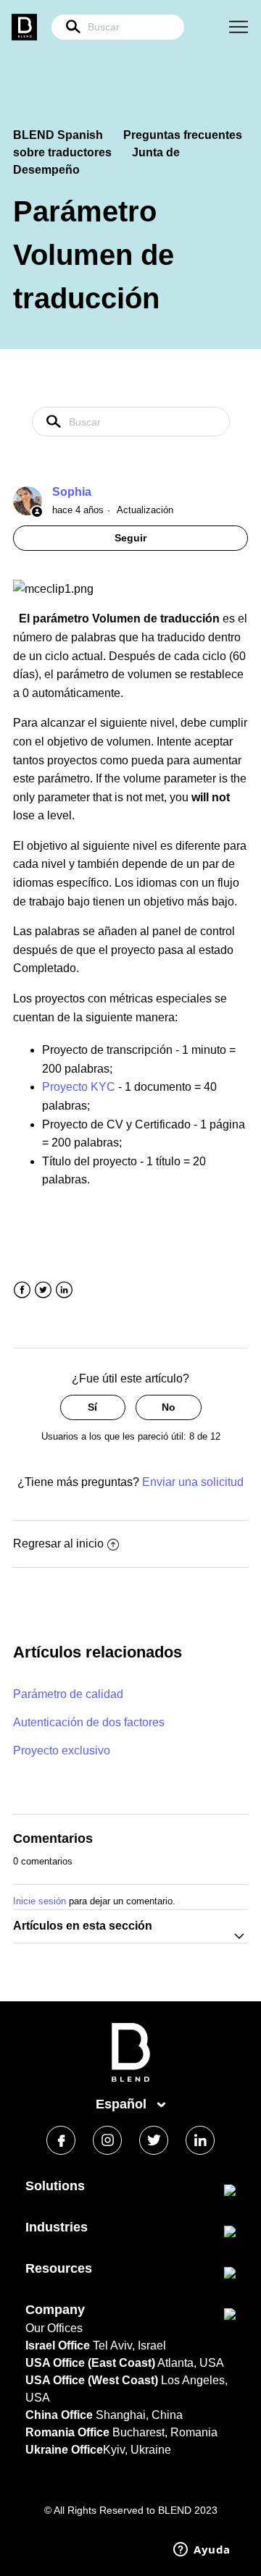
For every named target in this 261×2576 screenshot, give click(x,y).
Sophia (72, 492)
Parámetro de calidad (68, 1694)
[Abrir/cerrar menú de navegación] (239, 28)
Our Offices (54, 2328)
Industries (57, 2227)
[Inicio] (131, 2078)
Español (123, 2104)
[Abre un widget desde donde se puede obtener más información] (202, 2551)
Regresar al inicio (58, 1544)
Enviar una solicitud (193, 1482)
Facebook (22, 1290)
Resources (59, 2268)
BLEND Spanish (58, 135)
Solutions (55, 2186)
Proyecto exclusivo (62, 1751)
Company (55, 2310)
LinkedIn (64, 1290)
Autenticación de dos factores (89, 1722)
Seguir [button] (130, 538)
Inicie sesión (40, 1901)
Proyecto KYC (79, 1087)
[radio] (93, 1407)
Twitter (43, 1290)
